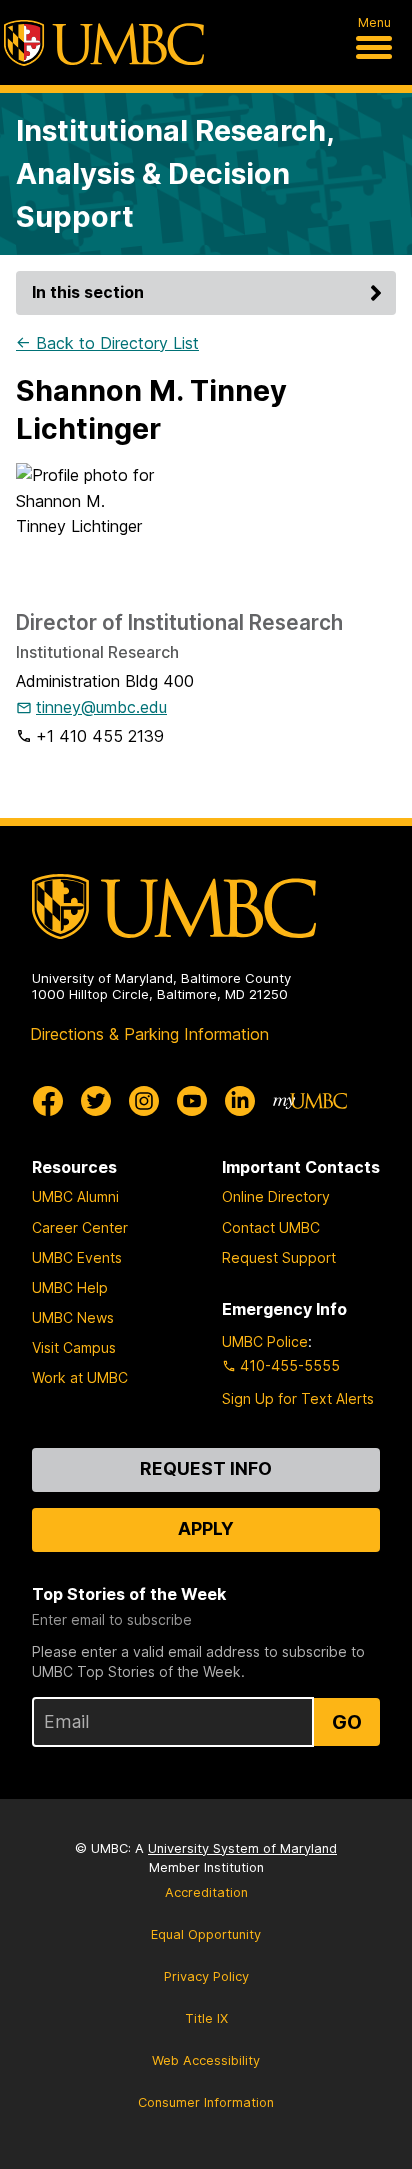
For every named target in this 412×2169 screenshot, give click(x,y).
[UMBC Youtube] (192, 1101)
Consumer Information (206, 2102)
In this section (88, 292)
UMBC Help (70, 1287)
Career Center (80, 1227)
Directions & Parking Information (149, 1034)
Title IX (206, 2018)
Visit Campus (74, 1347)
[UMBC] (104, 43)
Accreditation (206, 1892)
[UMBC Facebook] (48, 1101)
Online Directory (276, 1196)
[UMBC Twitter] (96, 1101)
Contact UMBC (271, 1227)
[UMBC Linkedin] (240, 1101)
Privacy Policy (206, 1976)
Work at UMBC (80, 1377)
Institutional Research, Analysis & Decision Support (175, 173)
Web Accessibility (206, 2060)
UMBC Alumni (75, 1196)
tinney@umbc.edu (101, 707)
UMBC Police (265, 1341)
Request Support (279, 1257)
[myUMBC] (310, 1101)
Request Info (206, 1468)
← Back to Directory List (107, 343)
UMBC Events (77, 1257)
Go (347, 1722)
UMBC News (73, 1317)
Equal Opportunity (206, 1934)
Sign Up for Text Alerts (298, 1398)
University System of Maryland (242, 1848)
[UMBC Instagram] (144, 1101)
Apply (206, 1528)
